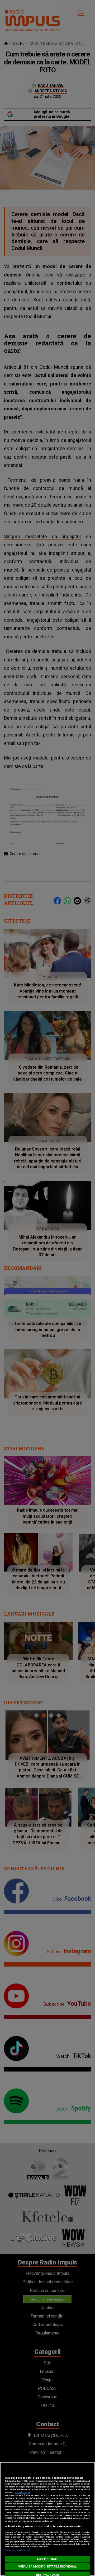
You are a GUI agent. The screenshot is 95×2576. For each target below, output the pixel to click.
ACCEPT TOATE (47, 2559)
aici (68, 2510)
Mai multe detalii (22, 2492)
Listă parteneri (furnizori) (18, 2550)
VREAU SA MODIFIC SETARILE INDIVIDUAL (47, 2567)
